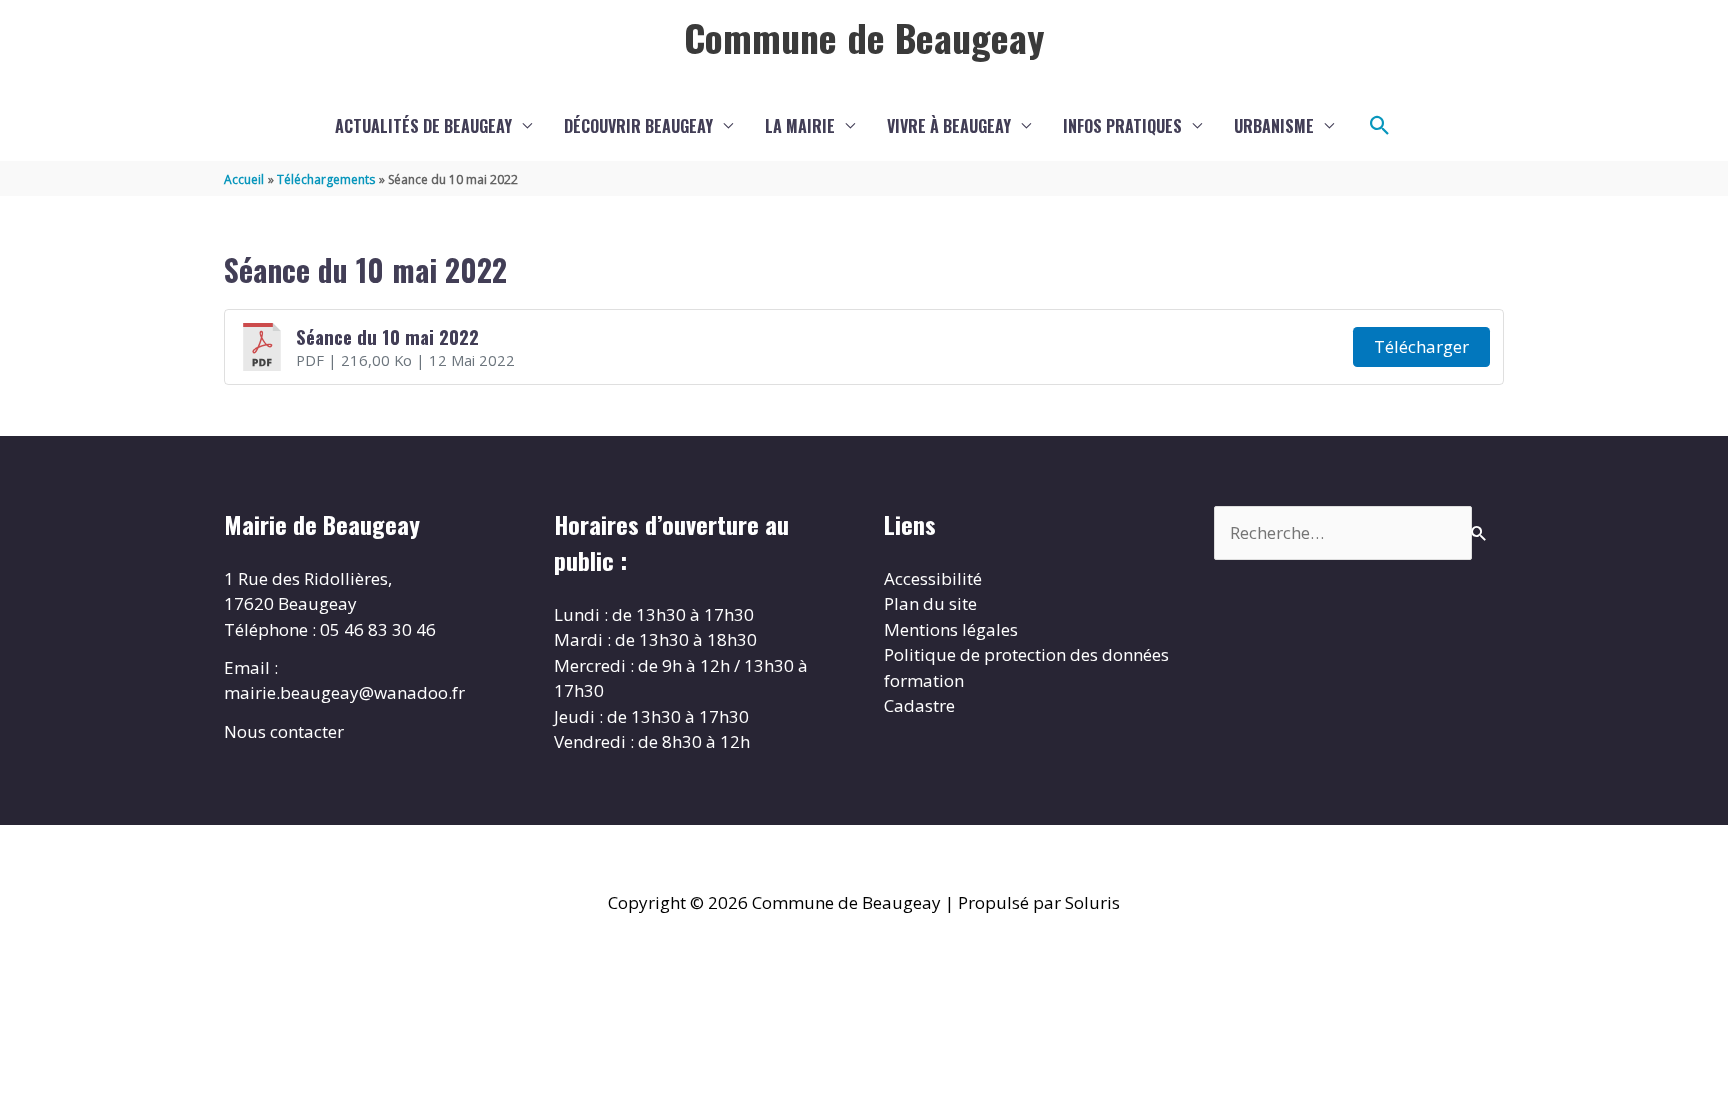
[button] (1380, 126)
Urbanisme (1274, 126)
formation (924, 680)
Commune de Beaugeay (864, 37)
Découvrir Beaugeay (638, 126)
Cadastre (919, 705)
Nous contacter (284, 731)
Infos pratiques (1122, 126)
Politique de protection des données (1026, 654)
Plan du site (930, 603)
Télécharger (1421, 346)
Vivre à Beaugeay (949, 126)
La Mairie (800, 126)
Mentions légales (951, 629)
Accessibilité (933, 578)
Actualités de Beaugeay (423, 126)
